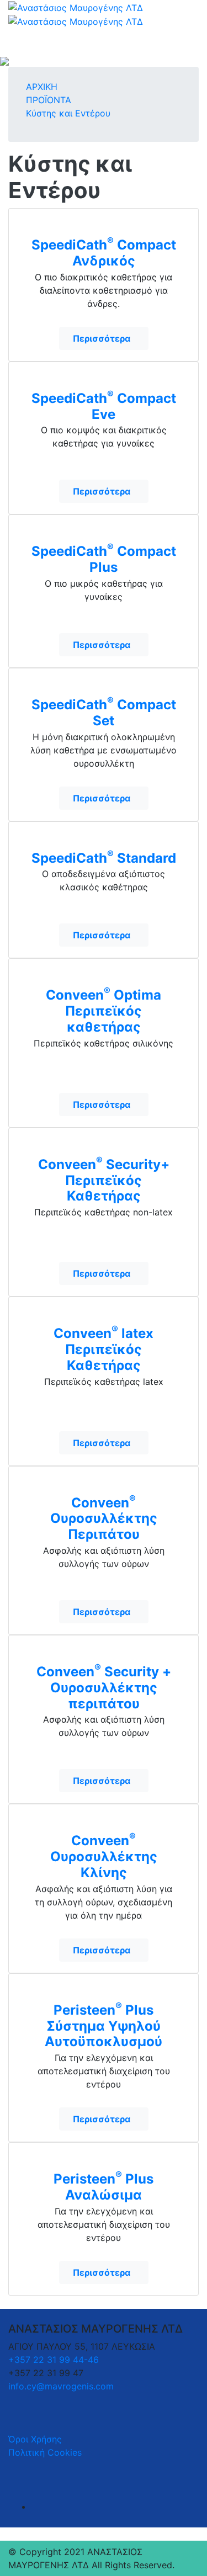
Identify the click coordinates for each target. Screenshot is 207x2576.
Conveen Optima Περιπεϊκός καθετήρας (104, 1010)
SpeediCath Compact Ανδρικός (104, 252)
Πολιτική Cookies (45, 2452)
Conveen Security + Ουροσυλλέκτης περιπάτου (104, 1687)
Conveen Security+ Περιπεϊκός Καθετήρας (104, 1180)
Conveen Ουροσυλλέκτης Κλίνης (104, 1856)
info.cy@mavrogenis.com (61, 2386)
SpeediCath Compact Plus (104, 558)
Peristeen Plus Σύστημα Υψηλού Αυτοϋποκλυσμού (104, 2025)
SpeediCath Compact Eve (104, 405)
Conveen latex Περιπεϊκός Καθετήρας (104, 1348)
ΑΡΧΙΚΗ (42, 87)
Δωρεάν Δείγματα (104, 226)
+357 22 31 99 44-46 (54, 2360)
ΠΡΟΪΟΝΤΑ (49, 100)
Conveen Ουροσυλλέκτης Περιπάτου (104, 1518)
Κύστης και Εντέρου (68, 113)
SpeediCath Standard (104, 857)
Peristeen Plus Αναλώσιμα (104, 2186)
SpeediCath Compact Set (104, 712)
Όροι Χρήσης (35, 2439)
